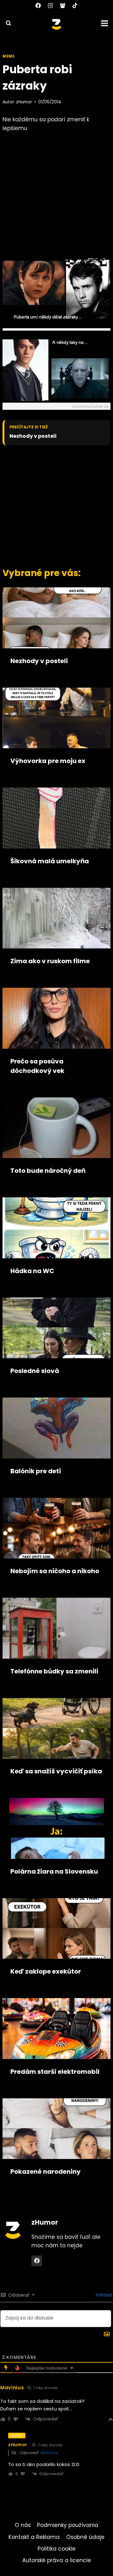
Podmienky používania (68, 2525)
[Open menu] (105, 23)
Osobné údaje (85, 2537)
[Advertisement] (56, 505)
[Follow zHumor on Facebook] (37, 2261)
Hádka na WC (32, 1271)
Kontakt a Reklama (34, 2537)
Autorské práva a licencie (57, 2560)
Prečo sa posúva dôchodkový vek (37, 1066)
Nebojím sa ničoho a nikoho (55, 1571)
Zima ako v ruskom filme (50, 961)
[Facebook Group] (63, 5)
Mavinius (49, 2453)
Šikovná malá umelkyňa (50, 861)
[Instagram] (50, 5)
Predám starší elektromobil (55, 2072)
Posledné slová (35, 1371)
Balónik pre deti (36, 1471)
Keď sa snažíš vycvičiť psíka (56, 1771)
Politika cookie (57, 2549)
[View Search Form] (6, 23)
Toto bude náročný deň (48, 1171)
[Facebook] (38, 5)
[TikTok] (75, 5)
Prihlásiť (103, 2295)
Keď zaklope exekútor (46, 1971)
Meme (8, 56)
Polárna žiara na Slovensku (54, 1871)
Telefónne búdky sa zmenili (54, 1671)
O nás (23, 2525)
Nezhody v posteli (33, 436)
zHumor (24, 102)
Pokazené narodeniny (46, 2172)
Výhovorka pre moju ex (48, 761)
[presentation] (56, 618)
